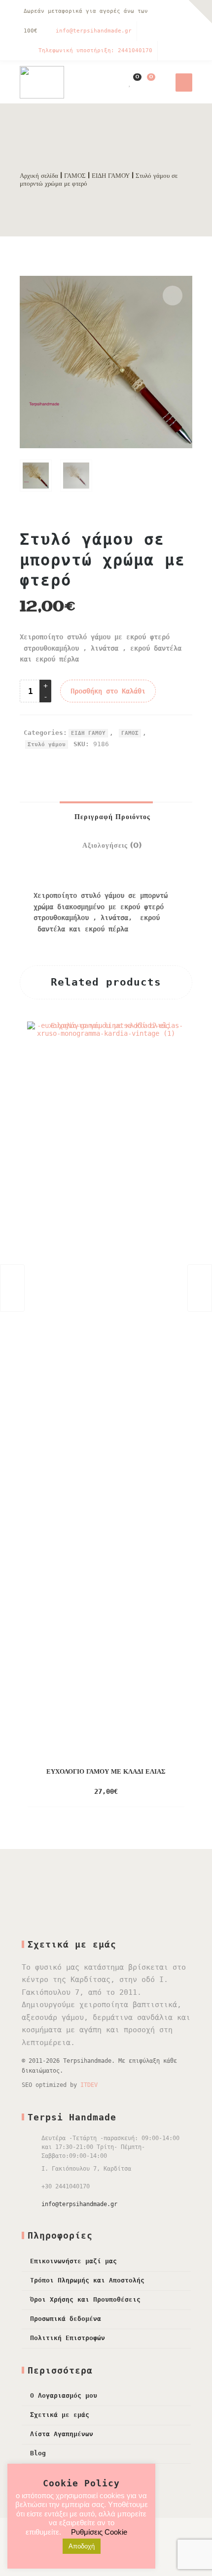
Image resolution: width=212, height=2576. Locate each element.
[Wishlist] (130, 82)
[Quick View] (143, 1792)
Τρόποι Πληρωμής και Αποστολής (87, 2280)
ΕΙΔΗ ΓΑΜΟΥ (111, 176)
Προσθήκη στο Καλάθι (108, 691)
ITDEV (89, 2085)
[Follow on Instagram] (182, 12)
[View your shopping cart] (145, 82)
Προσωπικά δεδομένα (66, 2319)
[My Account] (115, 82)
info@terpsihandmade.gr (94, 31)
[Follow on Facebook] (163, 12)
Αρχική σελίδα (39, 176)
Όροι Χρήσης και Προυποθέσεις (85, 2299)
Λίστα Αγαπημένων (62, 2434)
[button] (173, 296)
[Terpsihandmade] (42, 82)
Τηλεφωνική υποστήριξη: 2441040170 (95, 50)
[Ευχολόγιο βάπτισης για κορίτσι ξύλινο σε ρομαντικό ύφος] (200, 1288)
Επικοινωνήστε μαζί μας (73, 2261)
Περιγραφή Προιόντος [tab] (111, 817)
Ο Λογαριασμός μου (64, 2395)
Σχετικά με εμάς (60, 2415)
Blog (38, 2453)
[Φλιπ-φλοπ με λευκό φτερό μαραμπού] (12, 1288)
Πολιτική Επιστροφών (68, 2338)
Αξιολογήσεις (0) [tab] (111, 846)
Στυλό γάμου (47, 744)
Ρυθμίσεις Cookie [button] (99, 2532)
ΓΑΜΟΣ (75, 176)
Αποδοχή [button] (82, 2546)
